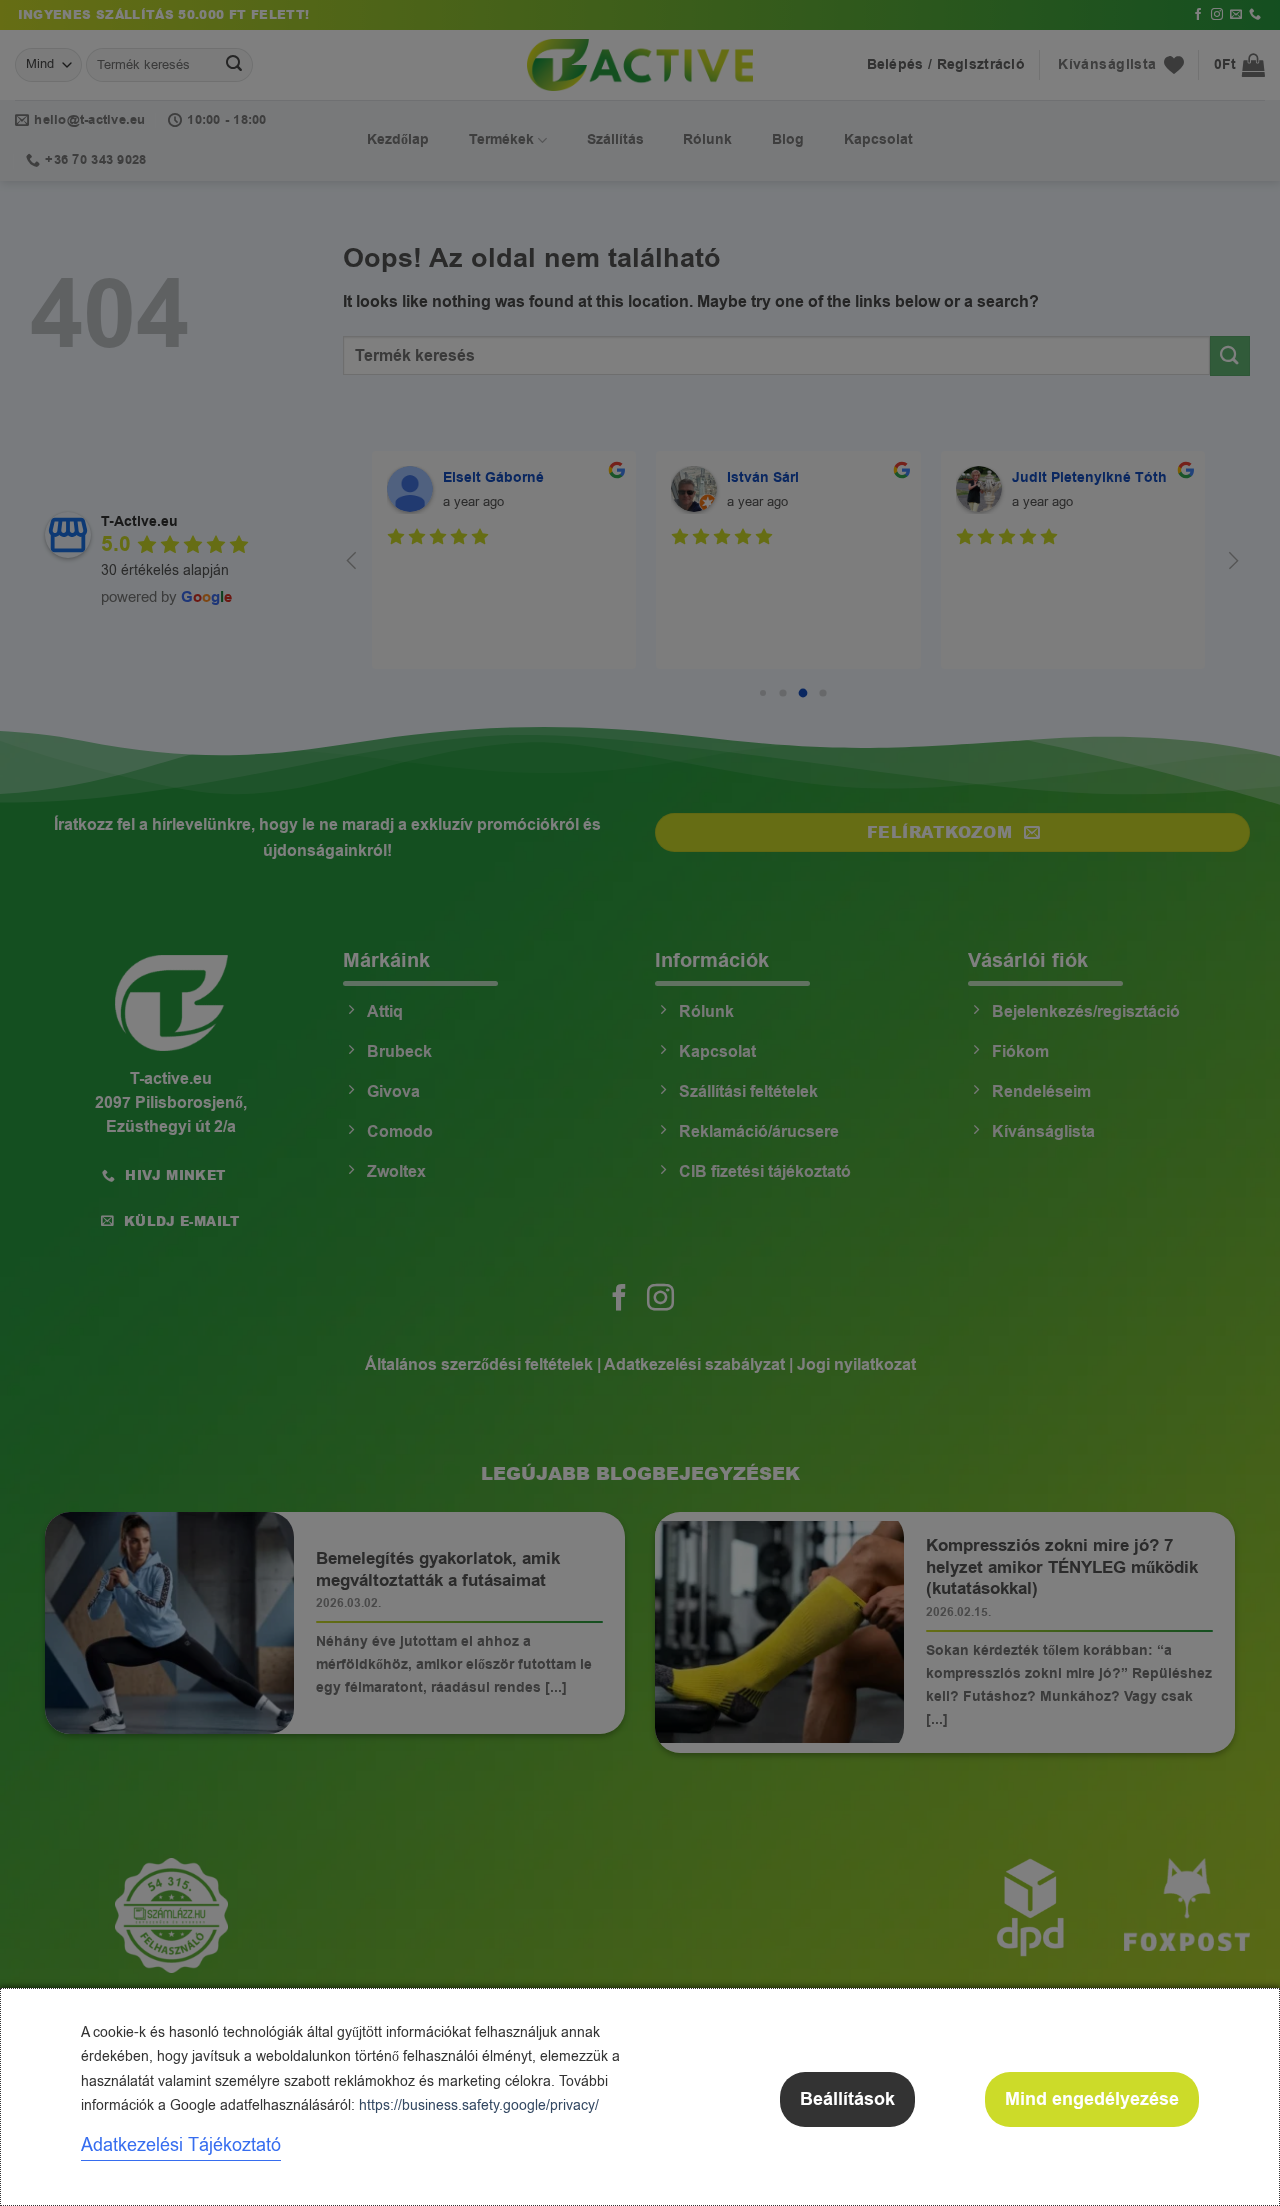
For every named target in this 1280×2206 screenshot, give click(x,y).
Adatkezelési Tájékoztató (181, 2145)
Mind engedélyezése (1092, 2099)
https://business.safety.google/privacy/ (479, 2105)
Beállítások (847, 2099)
